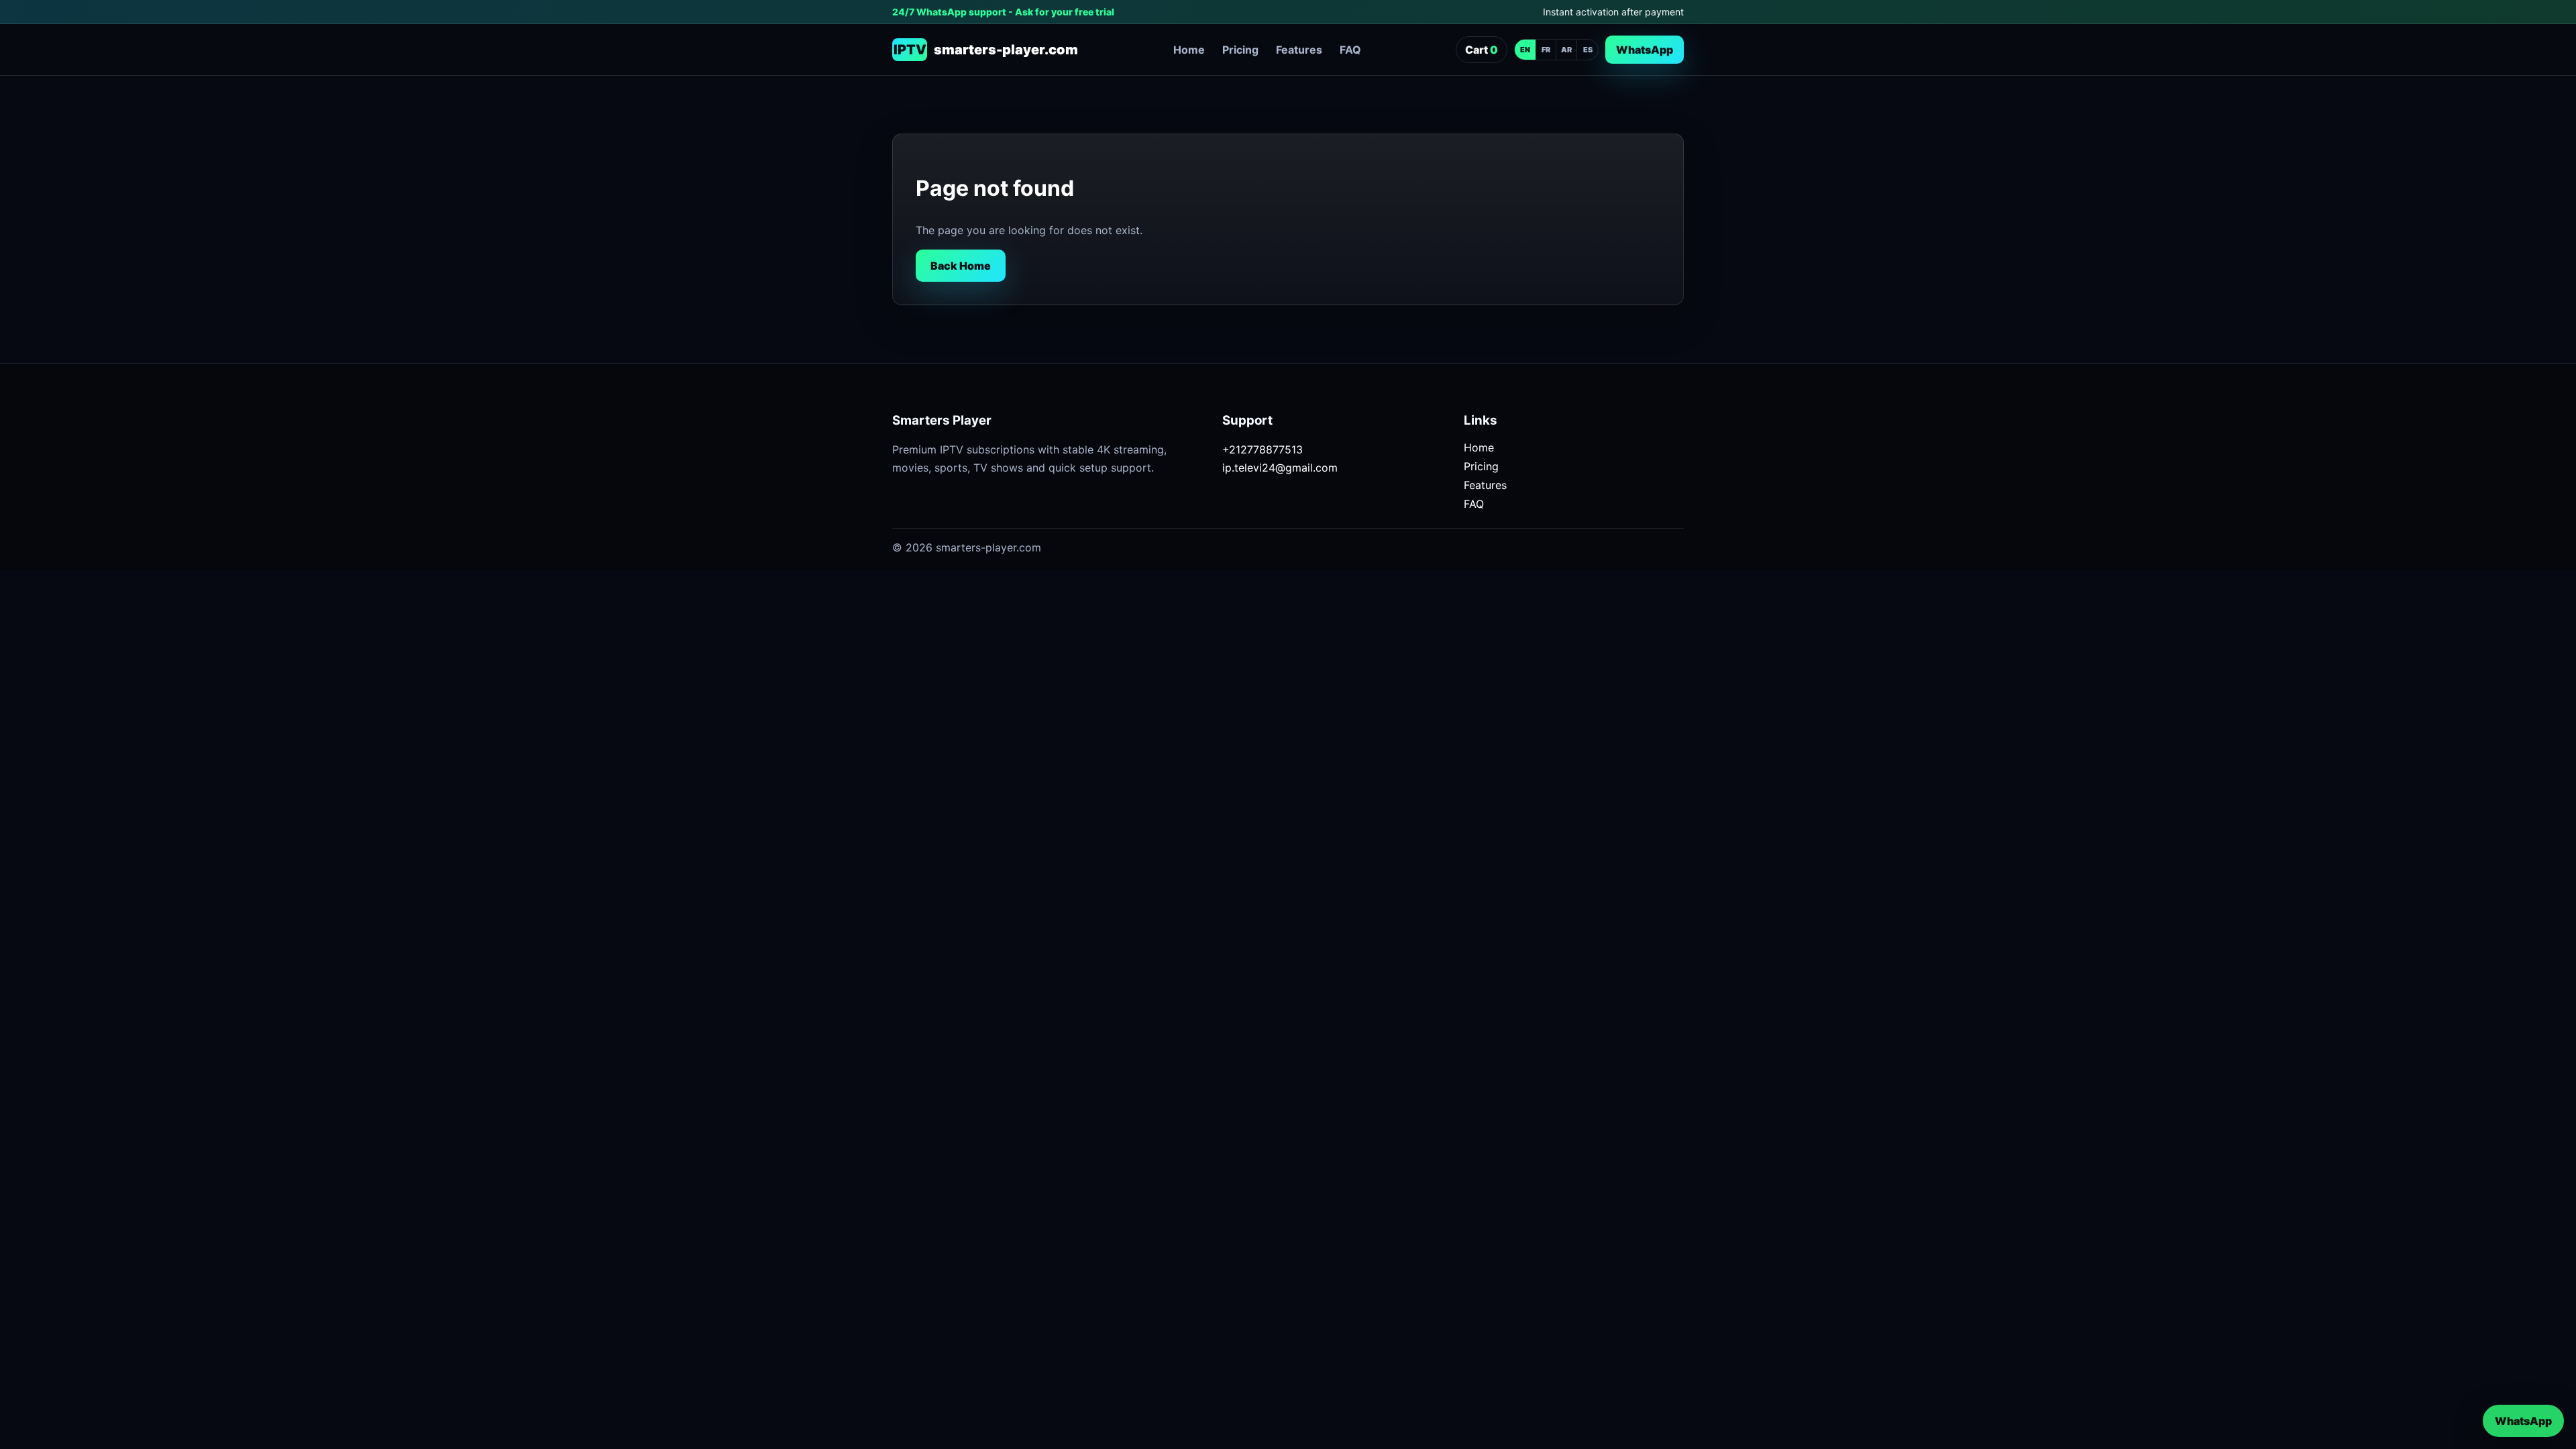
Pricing (1240, 50)
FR (1546, 50)
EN (1525, 50)
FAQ (1350, 50)
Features (1299, 50)
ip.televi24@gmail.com (1280, 468)
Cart (1482, 50)
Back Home (961, 266)
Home (1189, 50)
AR (1566, 50)
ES (1588, 50)
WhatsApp (1645, 50)
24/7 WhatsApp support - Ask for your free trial (1003, 12)
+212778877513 (1263, 449)
